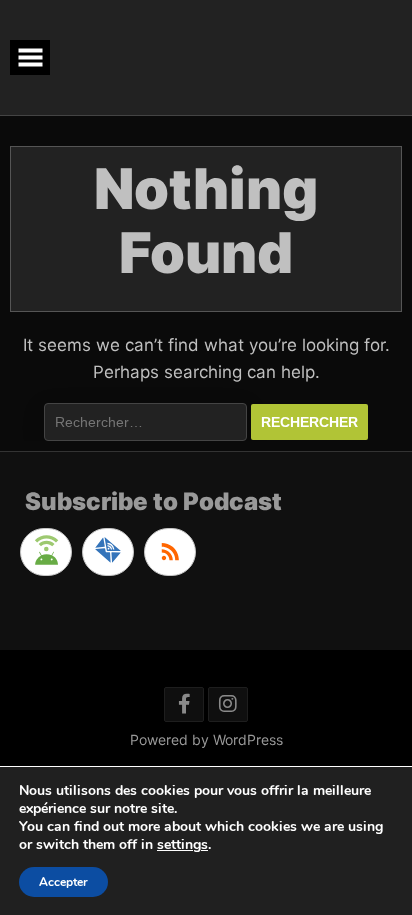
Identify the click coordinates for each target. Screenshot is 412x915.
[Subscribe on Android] (46, 552)
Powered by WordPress (206, 739)
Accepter (63, 882)
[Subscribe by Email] (108, 552)
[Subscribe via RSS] (170, 552)
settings (182, 845)
